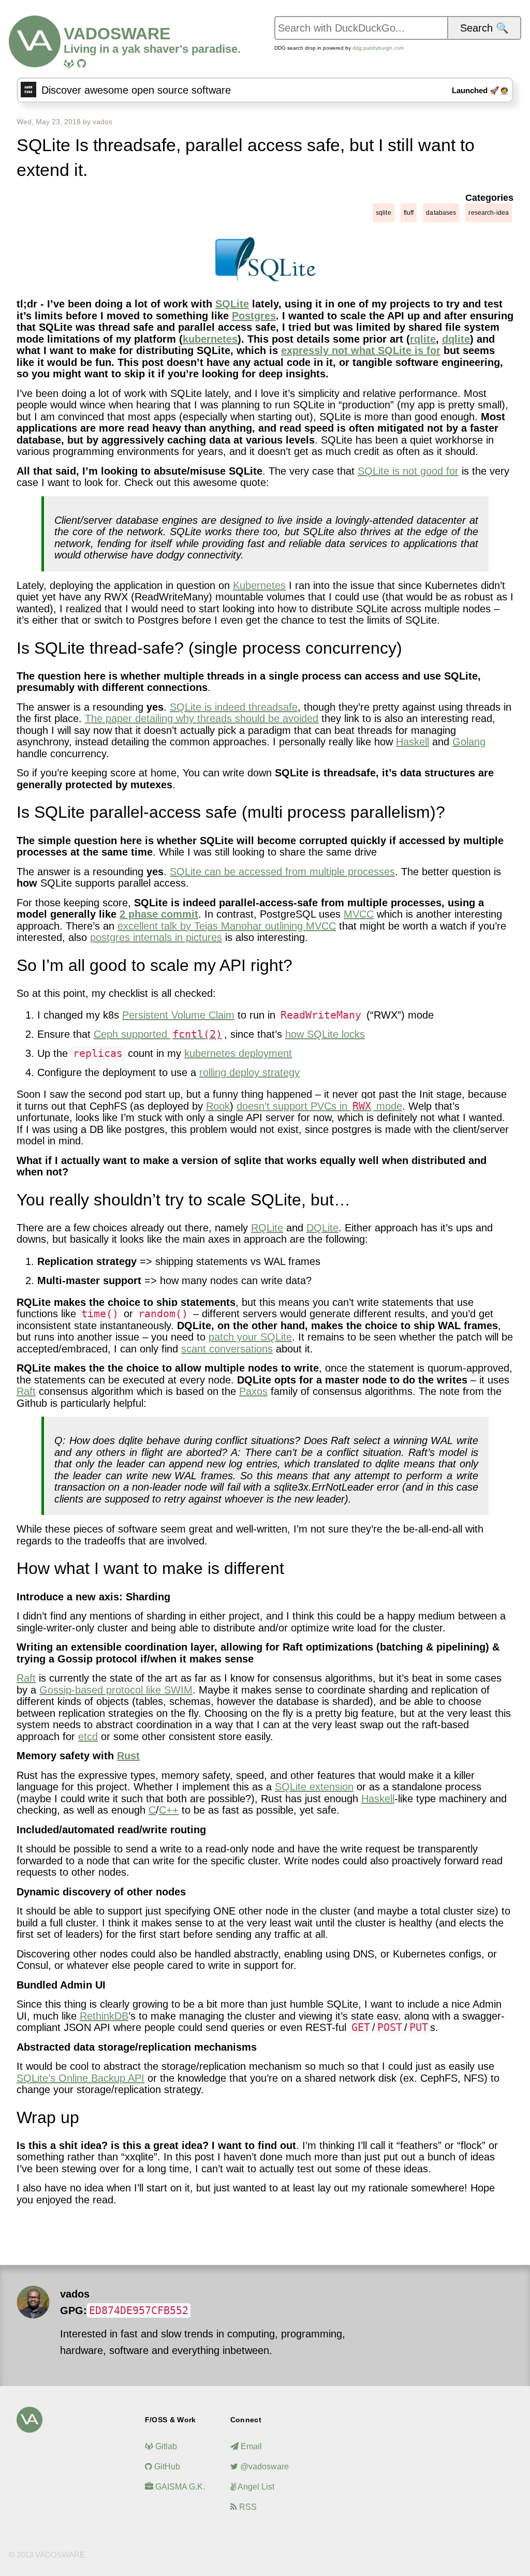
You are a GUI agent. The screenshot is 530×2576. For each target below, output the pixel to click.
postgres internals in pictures (156, 937)
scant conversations (227, 1349)
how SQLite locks (325, 1034)
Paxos (253, 1391)
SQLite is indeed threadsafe (234, 707)
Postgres (254, 316)
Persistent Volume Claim (178, 1015)
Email (250, 2446)
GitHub (166, 2467)
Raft (26, 1391)
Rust (128, 1756)
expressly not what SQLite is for (361, 350)
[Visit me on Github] (82, 64)
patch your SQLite (250, 1337)
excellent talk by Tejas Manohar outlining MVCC (227, 926)
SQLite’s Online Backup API (80, 2078)
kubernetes (210, 339)
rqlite (423, 339)
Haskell (413, 742)
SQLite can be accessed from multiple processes (282, 872)
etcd (88, 1736)
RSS (247, 2507)
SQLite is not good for (408, 471)
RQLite (267, 1228)
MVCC (359, 914)
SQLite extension (314, 1787)
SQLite (232, 304)
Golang (469, 742)
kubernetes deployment (238, 1053)
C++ (169, 1810)
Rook (218, 1106)
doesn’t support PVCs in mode (319, 1106)
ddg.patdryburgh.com (378, 48)
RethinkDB (104, 2016)
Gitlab (165, 2446)
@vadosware (263, 2467)
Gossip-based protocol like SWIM (116, 1690)
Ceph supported (158, 1034)
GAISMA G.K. (179, 2487)
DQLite (322, 1228)
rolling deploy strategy (249, 1072)
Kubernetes (259, 585)
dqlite (456, 339)
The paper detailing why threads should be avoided (202, 718)
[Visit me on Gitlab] (69, 64)
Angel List (255, 2487)
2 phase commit (159, 914)
